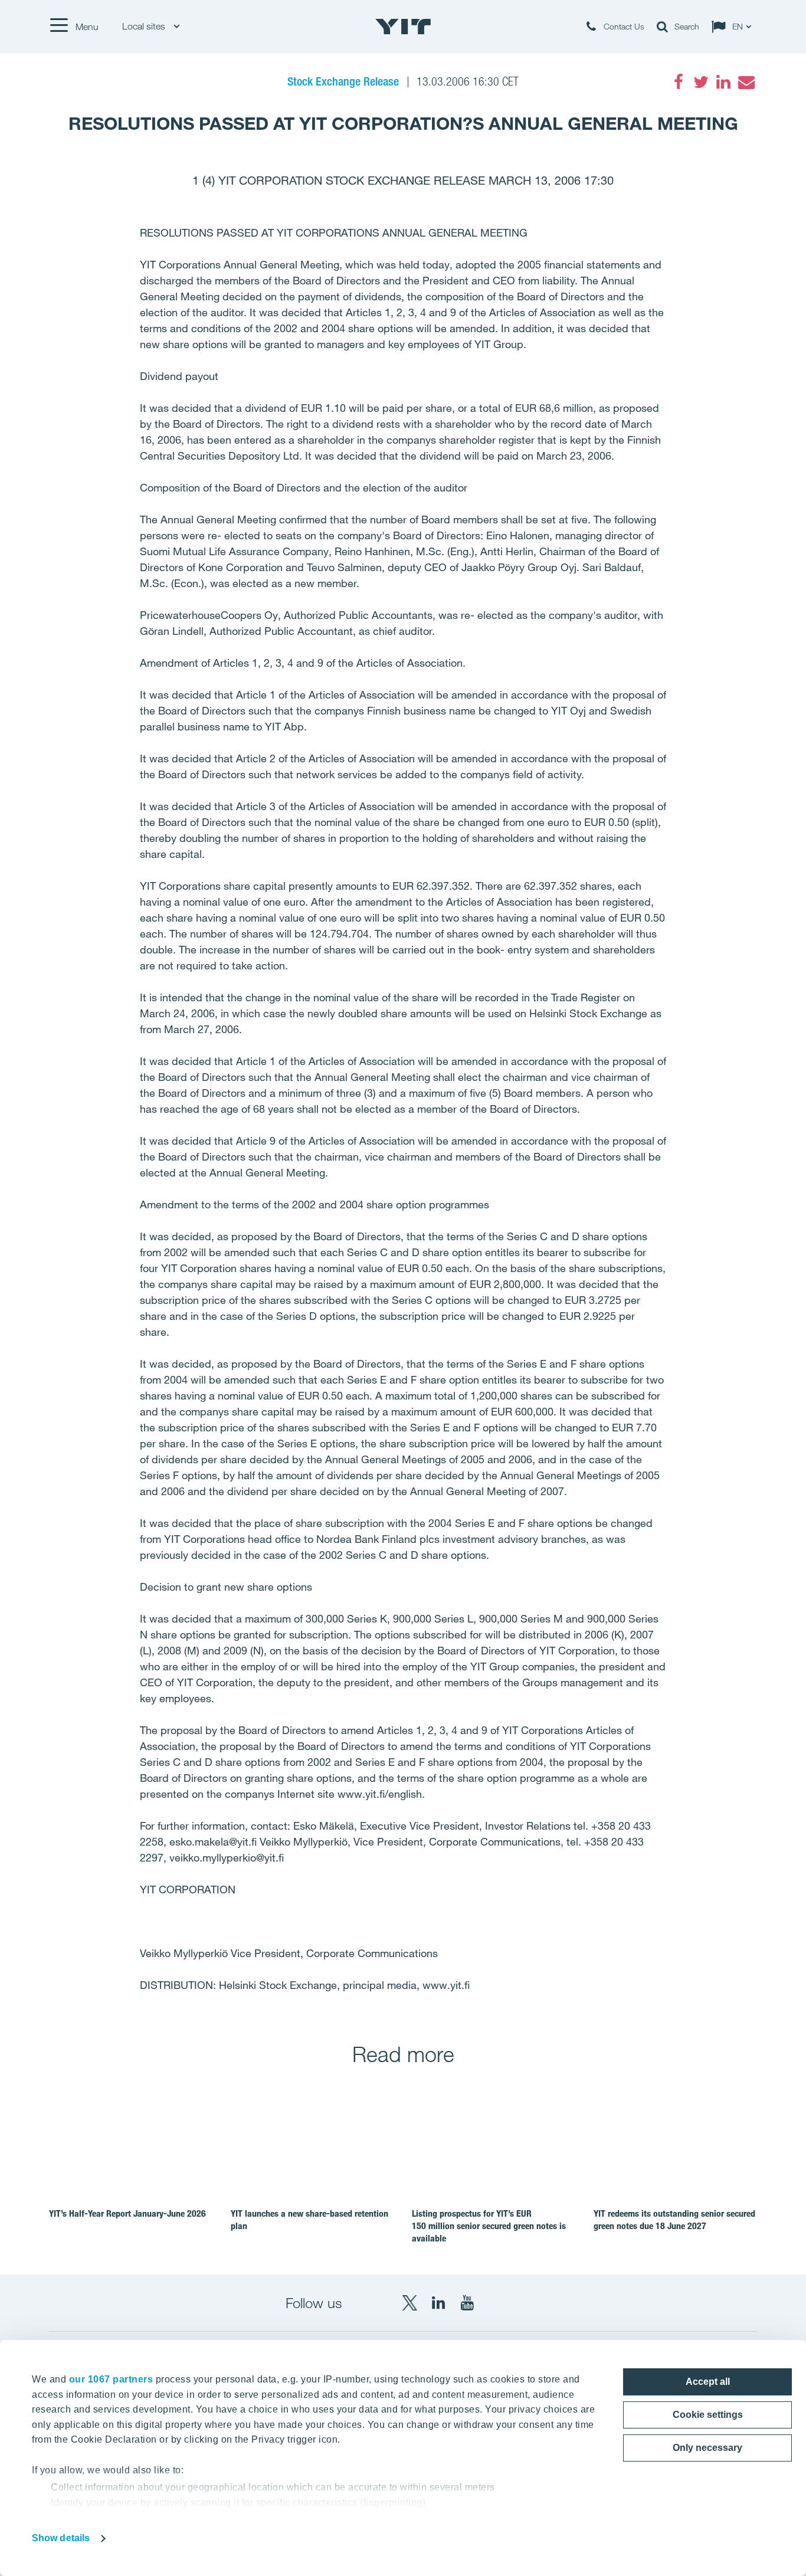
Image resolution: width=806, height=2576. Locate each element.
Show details (61, 2538)
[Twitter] (701, 82)
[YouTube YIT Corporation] (467, 2303)
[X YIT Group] (409, 2303)
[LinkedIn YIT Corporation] (438, 2303)
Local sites (145, 26)
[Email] (746, 82)
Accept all (708, 2382)
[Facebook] (679, 82)
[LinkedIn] (723, 82)
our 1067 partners (111, 2379)
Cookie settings (708, 2415)
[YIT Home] (403, 27)
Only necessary (707, 2448)
